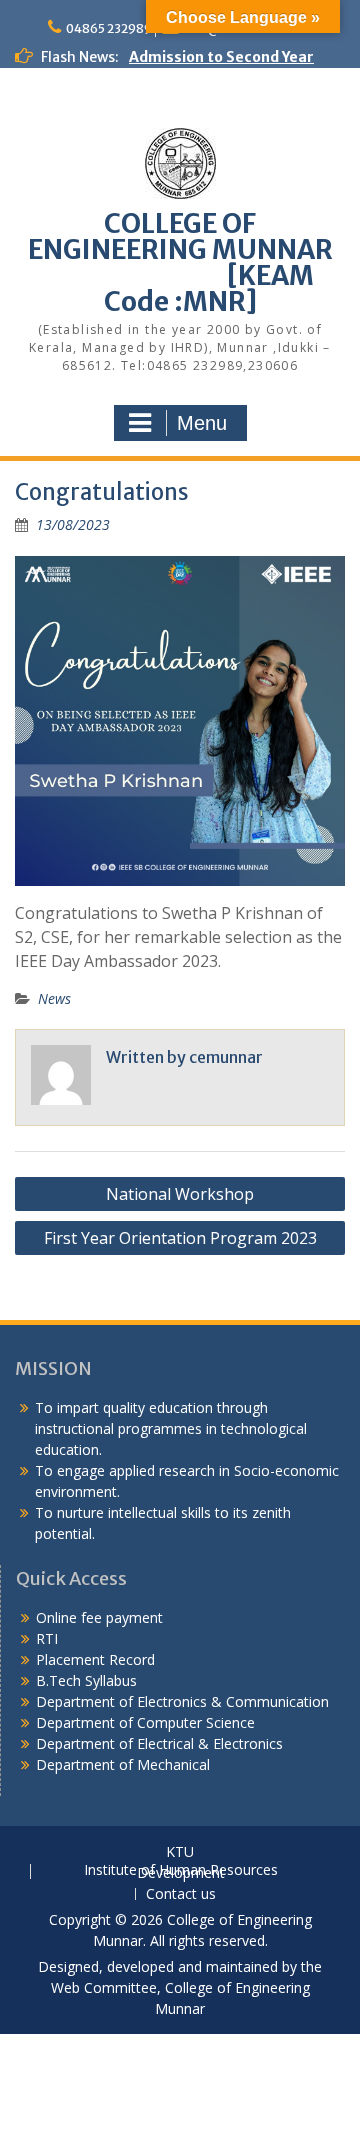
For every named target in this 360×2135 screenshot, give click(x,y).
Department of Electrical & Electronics (159, 1743)
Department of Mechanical (123, 1764)
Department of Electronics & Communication (184, 1701)
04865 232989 (109, 28)
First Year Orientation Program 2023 (180, 1238)
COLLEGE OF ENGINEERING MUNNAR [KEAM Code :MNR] (180, 262)
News (54, 998)
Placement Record (95, 1659)
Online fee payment (99, 1617)
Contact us (181, 1894)
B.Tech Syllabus (86, 1680)
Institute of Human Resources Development (181, 1872)
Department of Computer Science (145, 1722)
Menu (202, 423)
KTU (180, 1852)
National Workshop (180, 1194)
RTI (47, 1638)
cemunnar (226, 1057)
